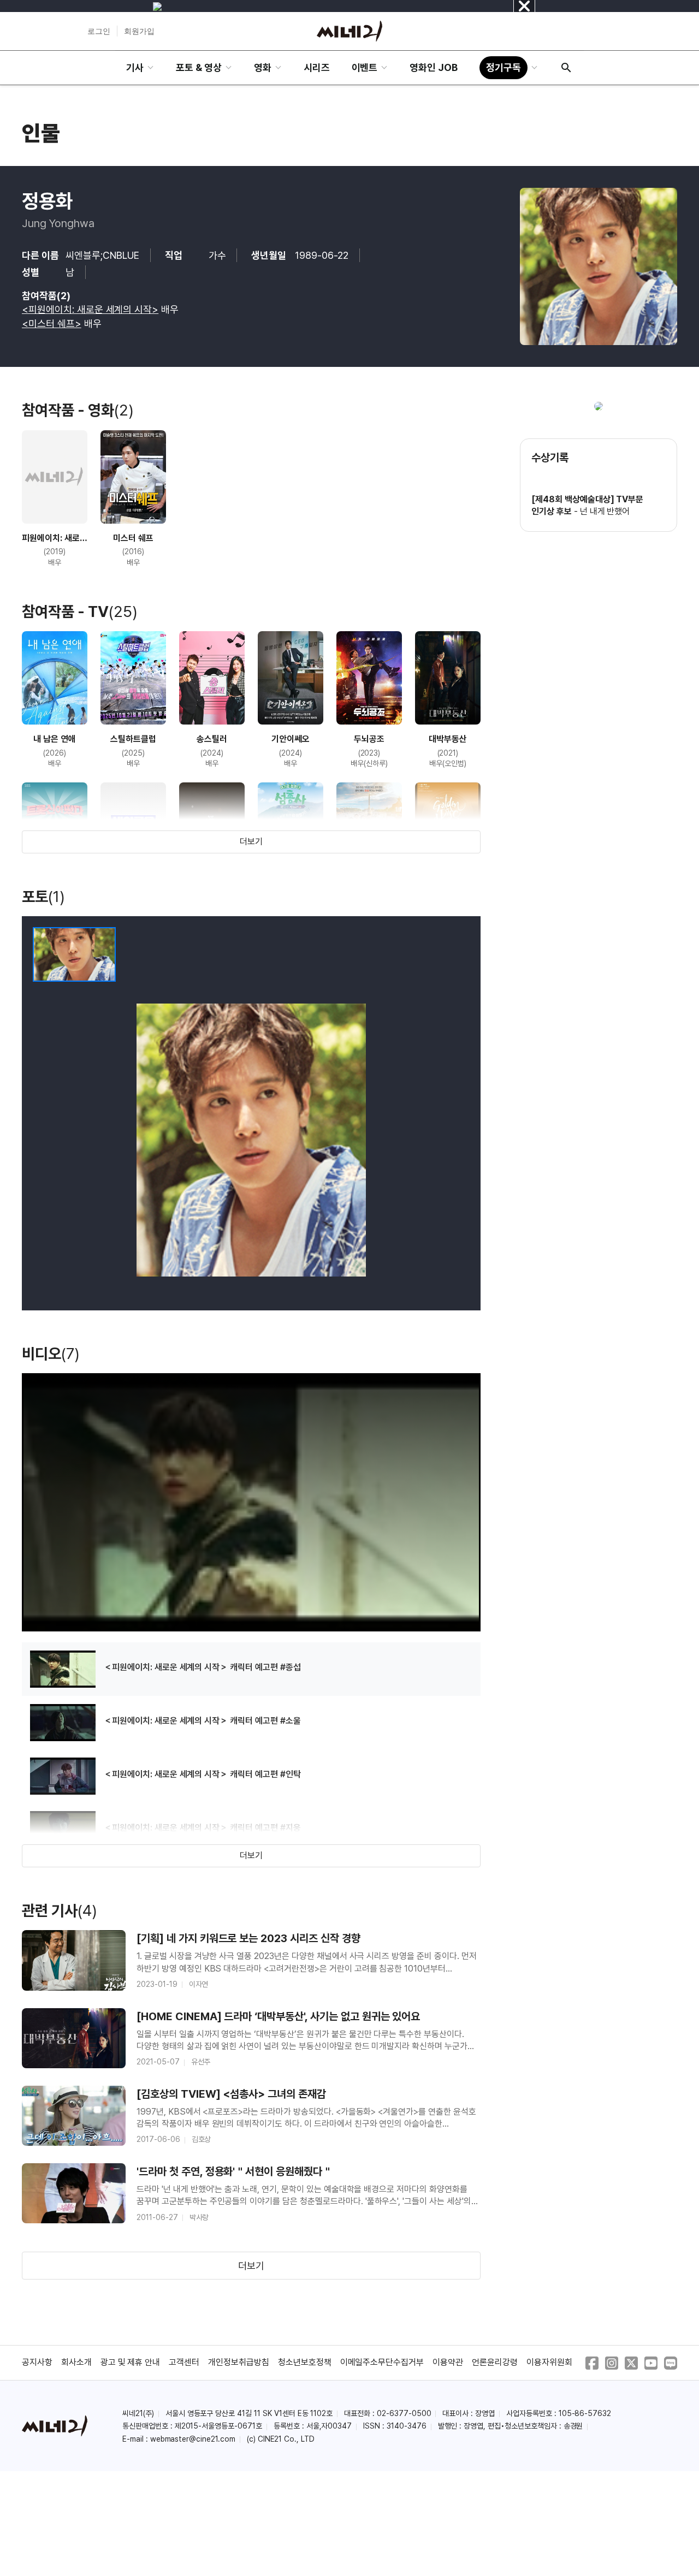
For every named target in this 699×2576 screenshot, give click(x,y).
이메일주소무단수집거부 (382, 2362)
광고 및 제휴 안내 (131, 2362)
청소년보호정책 (305, 2362)
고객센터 (184, 2362)
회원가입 (139, 31)
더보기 (251, 842)
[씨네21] (349, 31)
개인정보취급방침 (239, 2362)
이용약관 (448, 2362)
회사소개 (76, 2362)
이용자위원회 (549, 2362)
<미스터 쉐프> (52, 324)
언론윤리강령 (495, 2362)
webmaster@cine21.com (193, 2439)
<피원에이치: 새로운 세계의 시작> (90, 309)
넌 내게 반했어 (605, 511)
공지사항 (37, 2362)
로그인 (99, 31)
